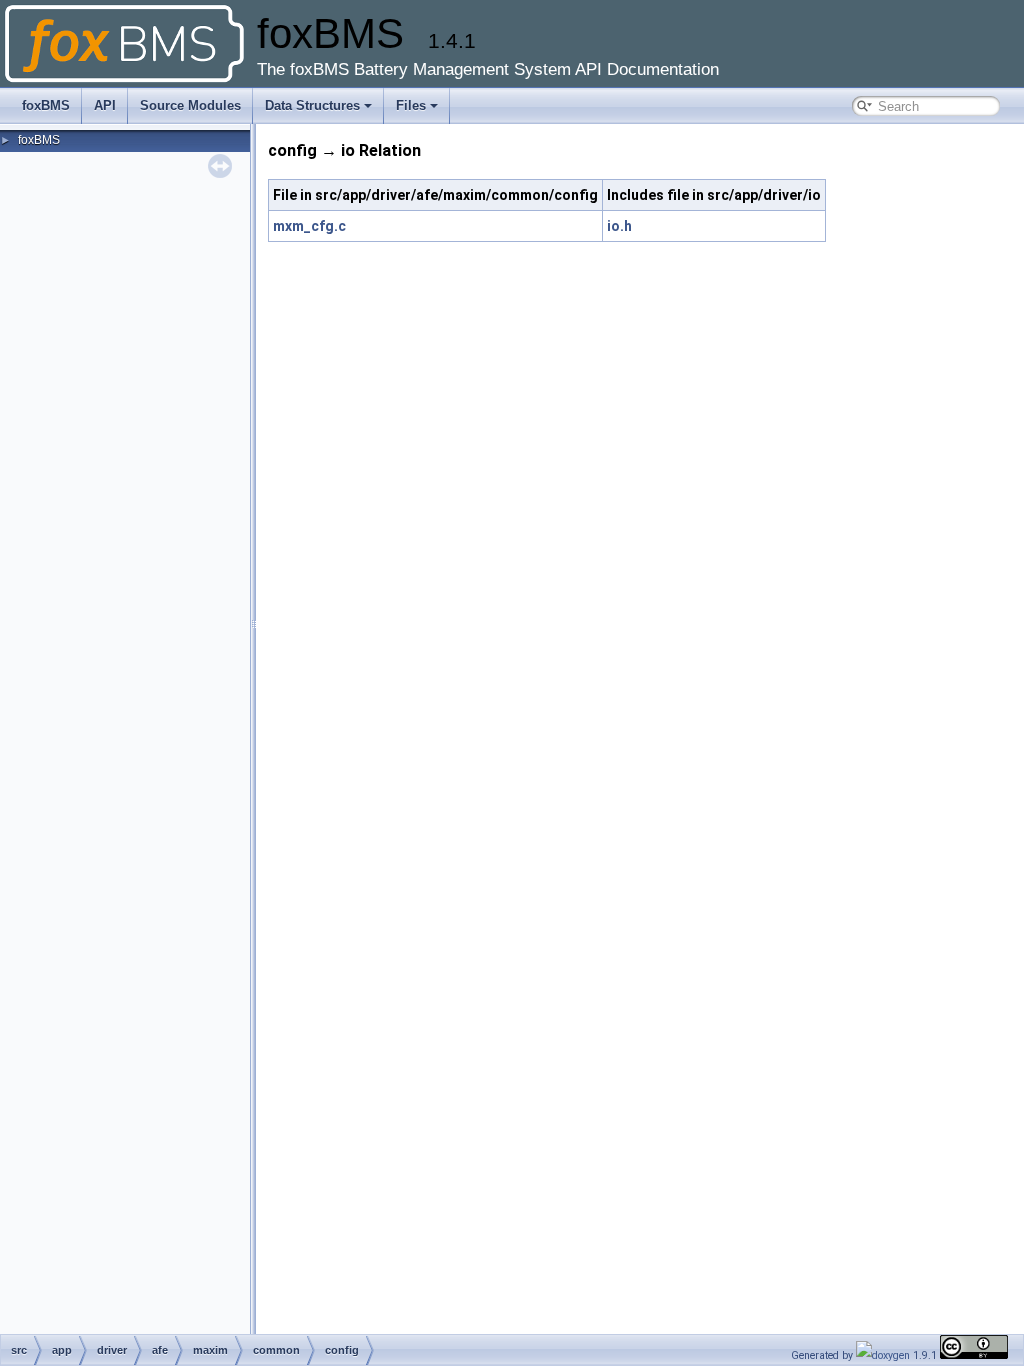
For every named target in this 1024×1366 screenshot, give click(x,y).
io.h (619, 226)
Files (411, 105)
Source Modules (190, 105)
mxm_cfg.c (309, 226)
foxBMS (46, 105)
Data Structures (312, 105)
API (105, 105)
